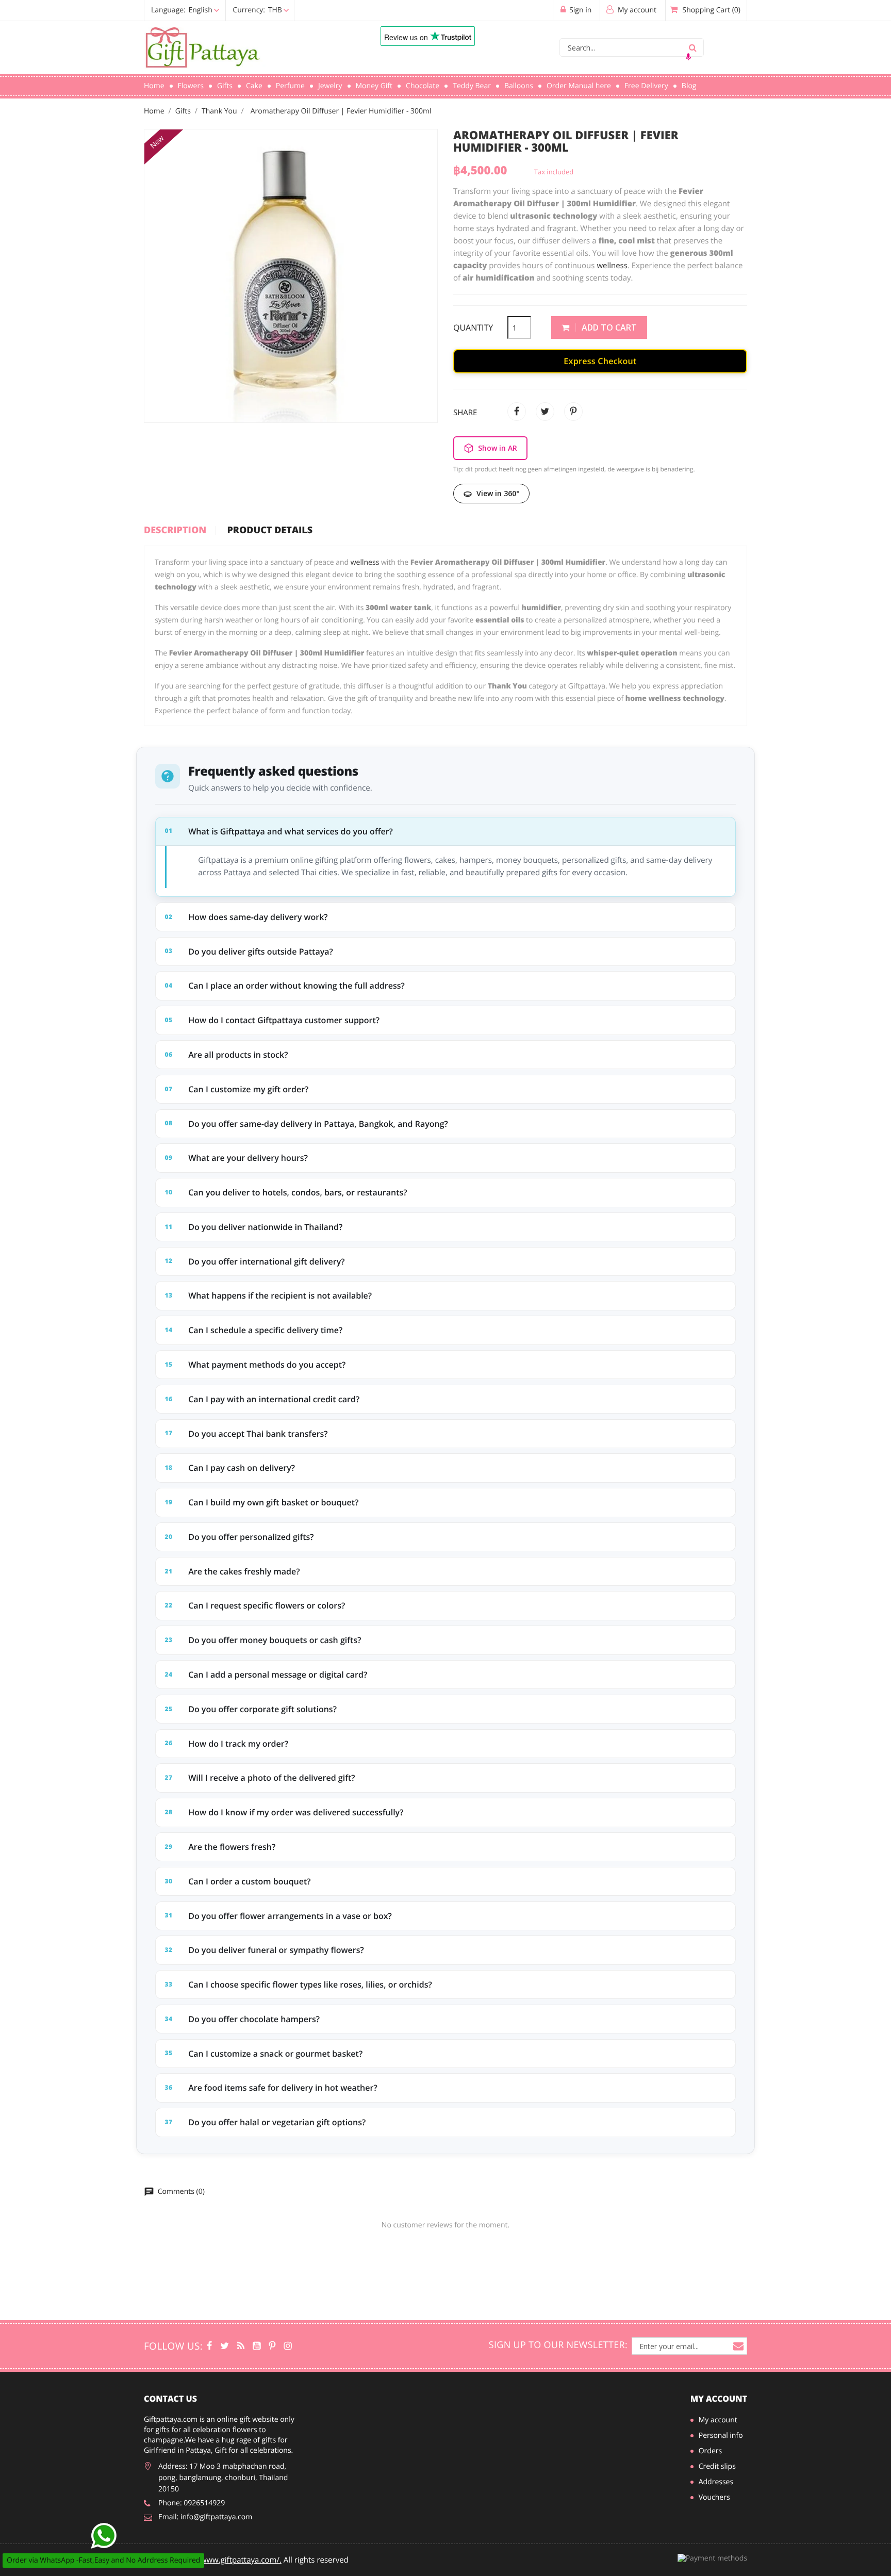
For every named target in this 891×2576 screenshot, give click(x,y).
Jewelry (330, 86)
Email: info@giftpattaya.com (205, 2517)
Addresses (716, 2482)
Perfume (290, 86)
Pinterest (573, 412)
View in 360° (498, 493)
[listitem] (445, 857)
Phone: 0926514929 (192, 2503)
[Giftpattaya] (241, 2346)
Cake (254, 86)
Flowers (191, 86)
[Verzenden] (692, 47)
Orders (710, 2451)
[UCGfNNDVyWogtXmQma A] (257, 2346)
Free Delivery (646, 86)
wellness (612, 266)
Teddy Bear (472, 86)
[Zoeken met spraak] (688, 57)
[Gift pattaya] (209, 2346)
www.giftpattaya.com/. (241, 2560)
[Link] (247, 48)
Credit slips (717, 2466)
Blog (689, 86)
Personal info (721, 2435)
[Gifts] (287, 2346)
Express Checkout (600, 361)
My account (719, 2399)
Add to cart (608, 327)
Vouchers (714, 2497)
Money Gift (374, 86)
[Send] (104, 2536)
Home (154, 86)
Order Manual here (579, 86)
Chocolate (423, 86)
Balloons (519, 86)
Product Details (270, 531)
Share (517, 412)
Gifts (225, 86)
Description (175, 531)
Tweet (545, 412)
